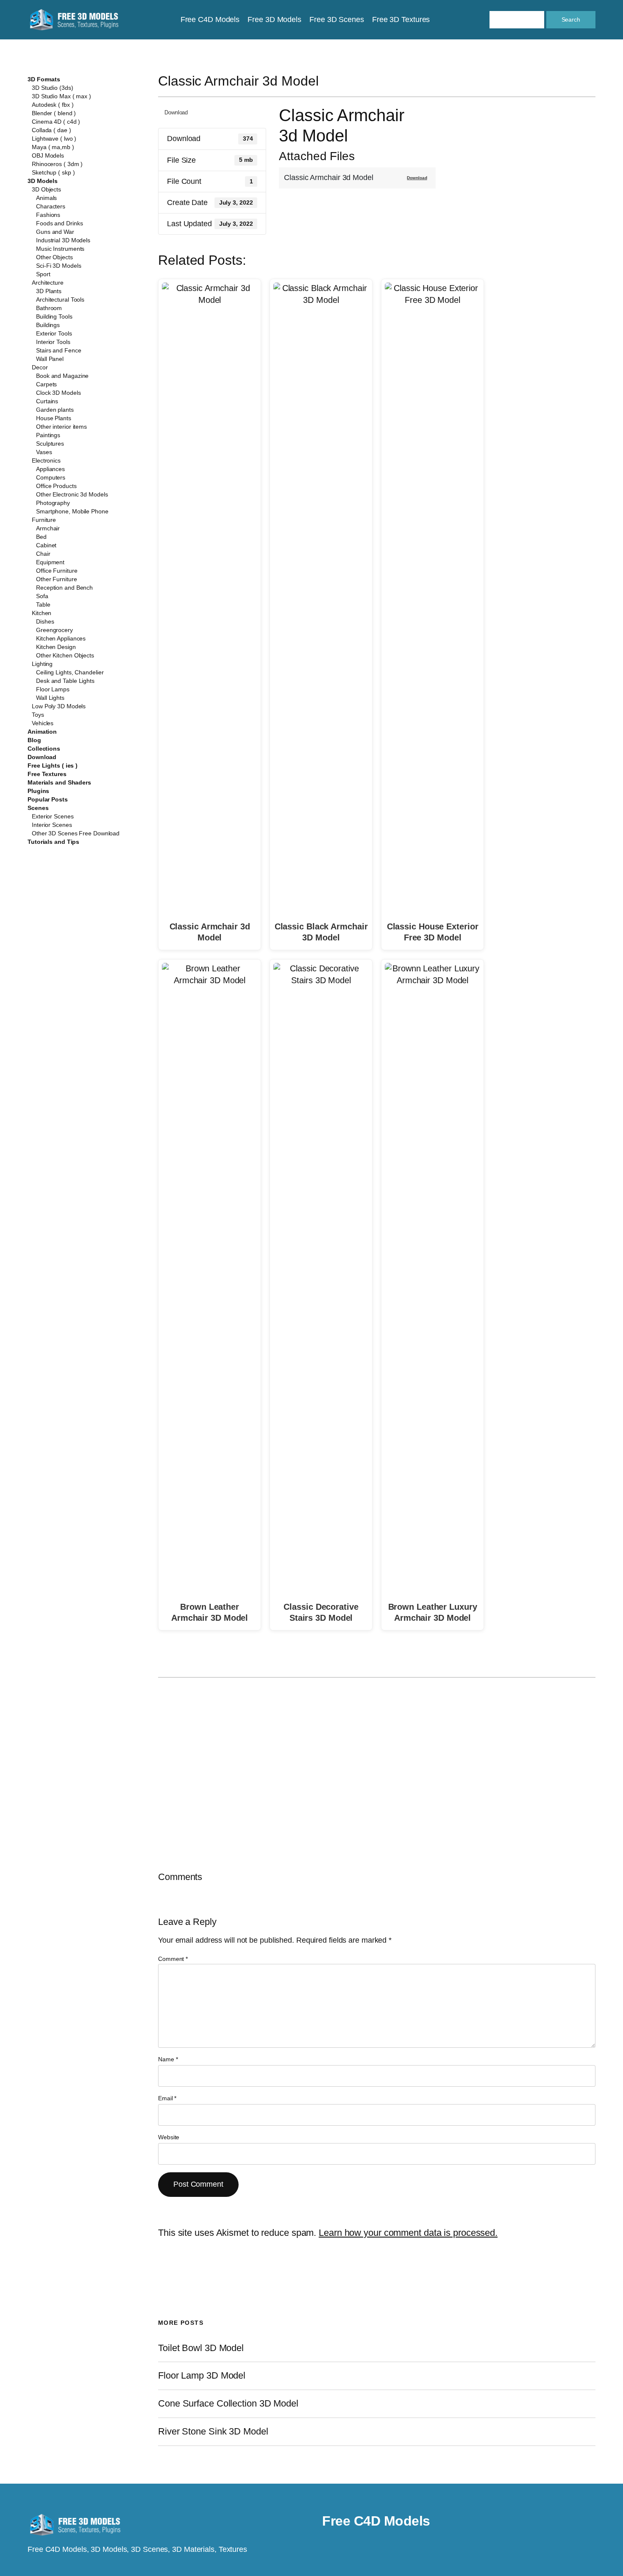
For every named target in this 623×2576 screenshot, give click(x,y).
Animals (46, 198)
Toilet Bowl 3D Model (201, 2348)
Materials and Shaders (59, 782)
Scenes (38, 808)
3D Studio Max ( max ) (61, 96)
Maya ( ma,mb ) (53, 147)
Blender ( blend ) (54, 113)
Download (42, 757)
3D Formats (44, 79)
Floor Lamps (53, 689)
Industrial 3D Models (63, 240)
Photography (53, 503)
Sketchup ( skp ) (53, 172)
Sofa (42, 596)
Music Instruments (60, 249)
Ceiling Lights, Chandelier (70, 672)
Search (571, 19)
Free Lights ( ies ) (53, 765)
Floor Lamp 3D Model (202, 2376)
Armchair (48, 528)
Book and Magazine (62, 376)
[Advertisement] (526, 166)
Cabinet (46, 545)
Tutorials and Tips (53, 842)
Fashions (48, 215)
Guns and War (55, 232)
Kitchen (42, 613)
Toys (38, 715)
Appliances (50, 469)
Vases (44, 452)
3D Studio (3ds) (53, 88)
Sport (43, 274)
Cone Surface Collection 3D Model (228, 2404)
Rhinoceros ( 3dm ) (57, 164)
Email (167, 2098)
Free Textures (47, 774)
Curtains (47, 401)
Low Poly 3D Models (59, 706)
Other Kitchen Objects (65, 655)
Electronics (46, 460)
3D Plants (49, 291)
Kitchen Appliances (61, 638)
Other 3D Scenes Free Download (76, 833)
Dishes (45, 621)
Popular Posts (48, 799)
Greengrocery (54, 630)
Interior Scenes (52, 825)
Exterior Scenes (53, 816)
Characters (51, 206)
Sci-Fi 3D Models (58, 266)
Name (168, 2059)
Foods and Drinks (59, 223)
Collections (44, 749)
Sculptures (50, 444)
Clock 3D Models (58, 393)
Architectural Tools (60, 299)
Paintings (48, 435)
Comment (173, 1959)
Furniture (44, 520)
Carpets (46, 384)
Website (169, 2137)
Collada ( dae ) (51, 130)
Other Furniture (57, 579)
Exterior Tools (54, 333)
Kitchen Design (56, 647)
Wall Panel (50, 359)
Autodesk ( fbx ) (53, 105)
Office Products (56, 486)
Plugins (38, 791)
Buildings (48, 325)
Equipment (50, 562)
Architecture (48, 283)
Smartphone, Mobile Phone (72, 511)
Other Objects (54, 257)
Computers (51, 477)
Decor (40, 367)
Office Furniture (57, 571)
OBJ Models (48, 155)
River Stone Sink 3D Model (213, 2432)
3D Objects (46, 189)
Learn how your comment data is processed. (408, 2233)
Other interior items (61, 427)
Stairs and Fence (58, 350)
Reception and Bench (64, 588)
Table (43, 604)
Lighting (42, 664)
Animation (42, 732)
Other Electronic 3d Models (72, 494)
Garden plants (55, 410)
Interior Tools (53, 342)
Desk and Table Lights (65, 681)
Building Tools (54, 316)
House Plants (54, 418)
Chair (43, 554)
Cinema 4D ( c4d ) (56, 122)
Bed (41, 537)
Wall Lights (50, 698)
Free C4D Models (376, 2521)
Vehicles (43, 723)
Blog (34, 740)
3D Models (43, 181)
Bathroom (49, 308)
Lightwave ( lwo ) (54, 139)
